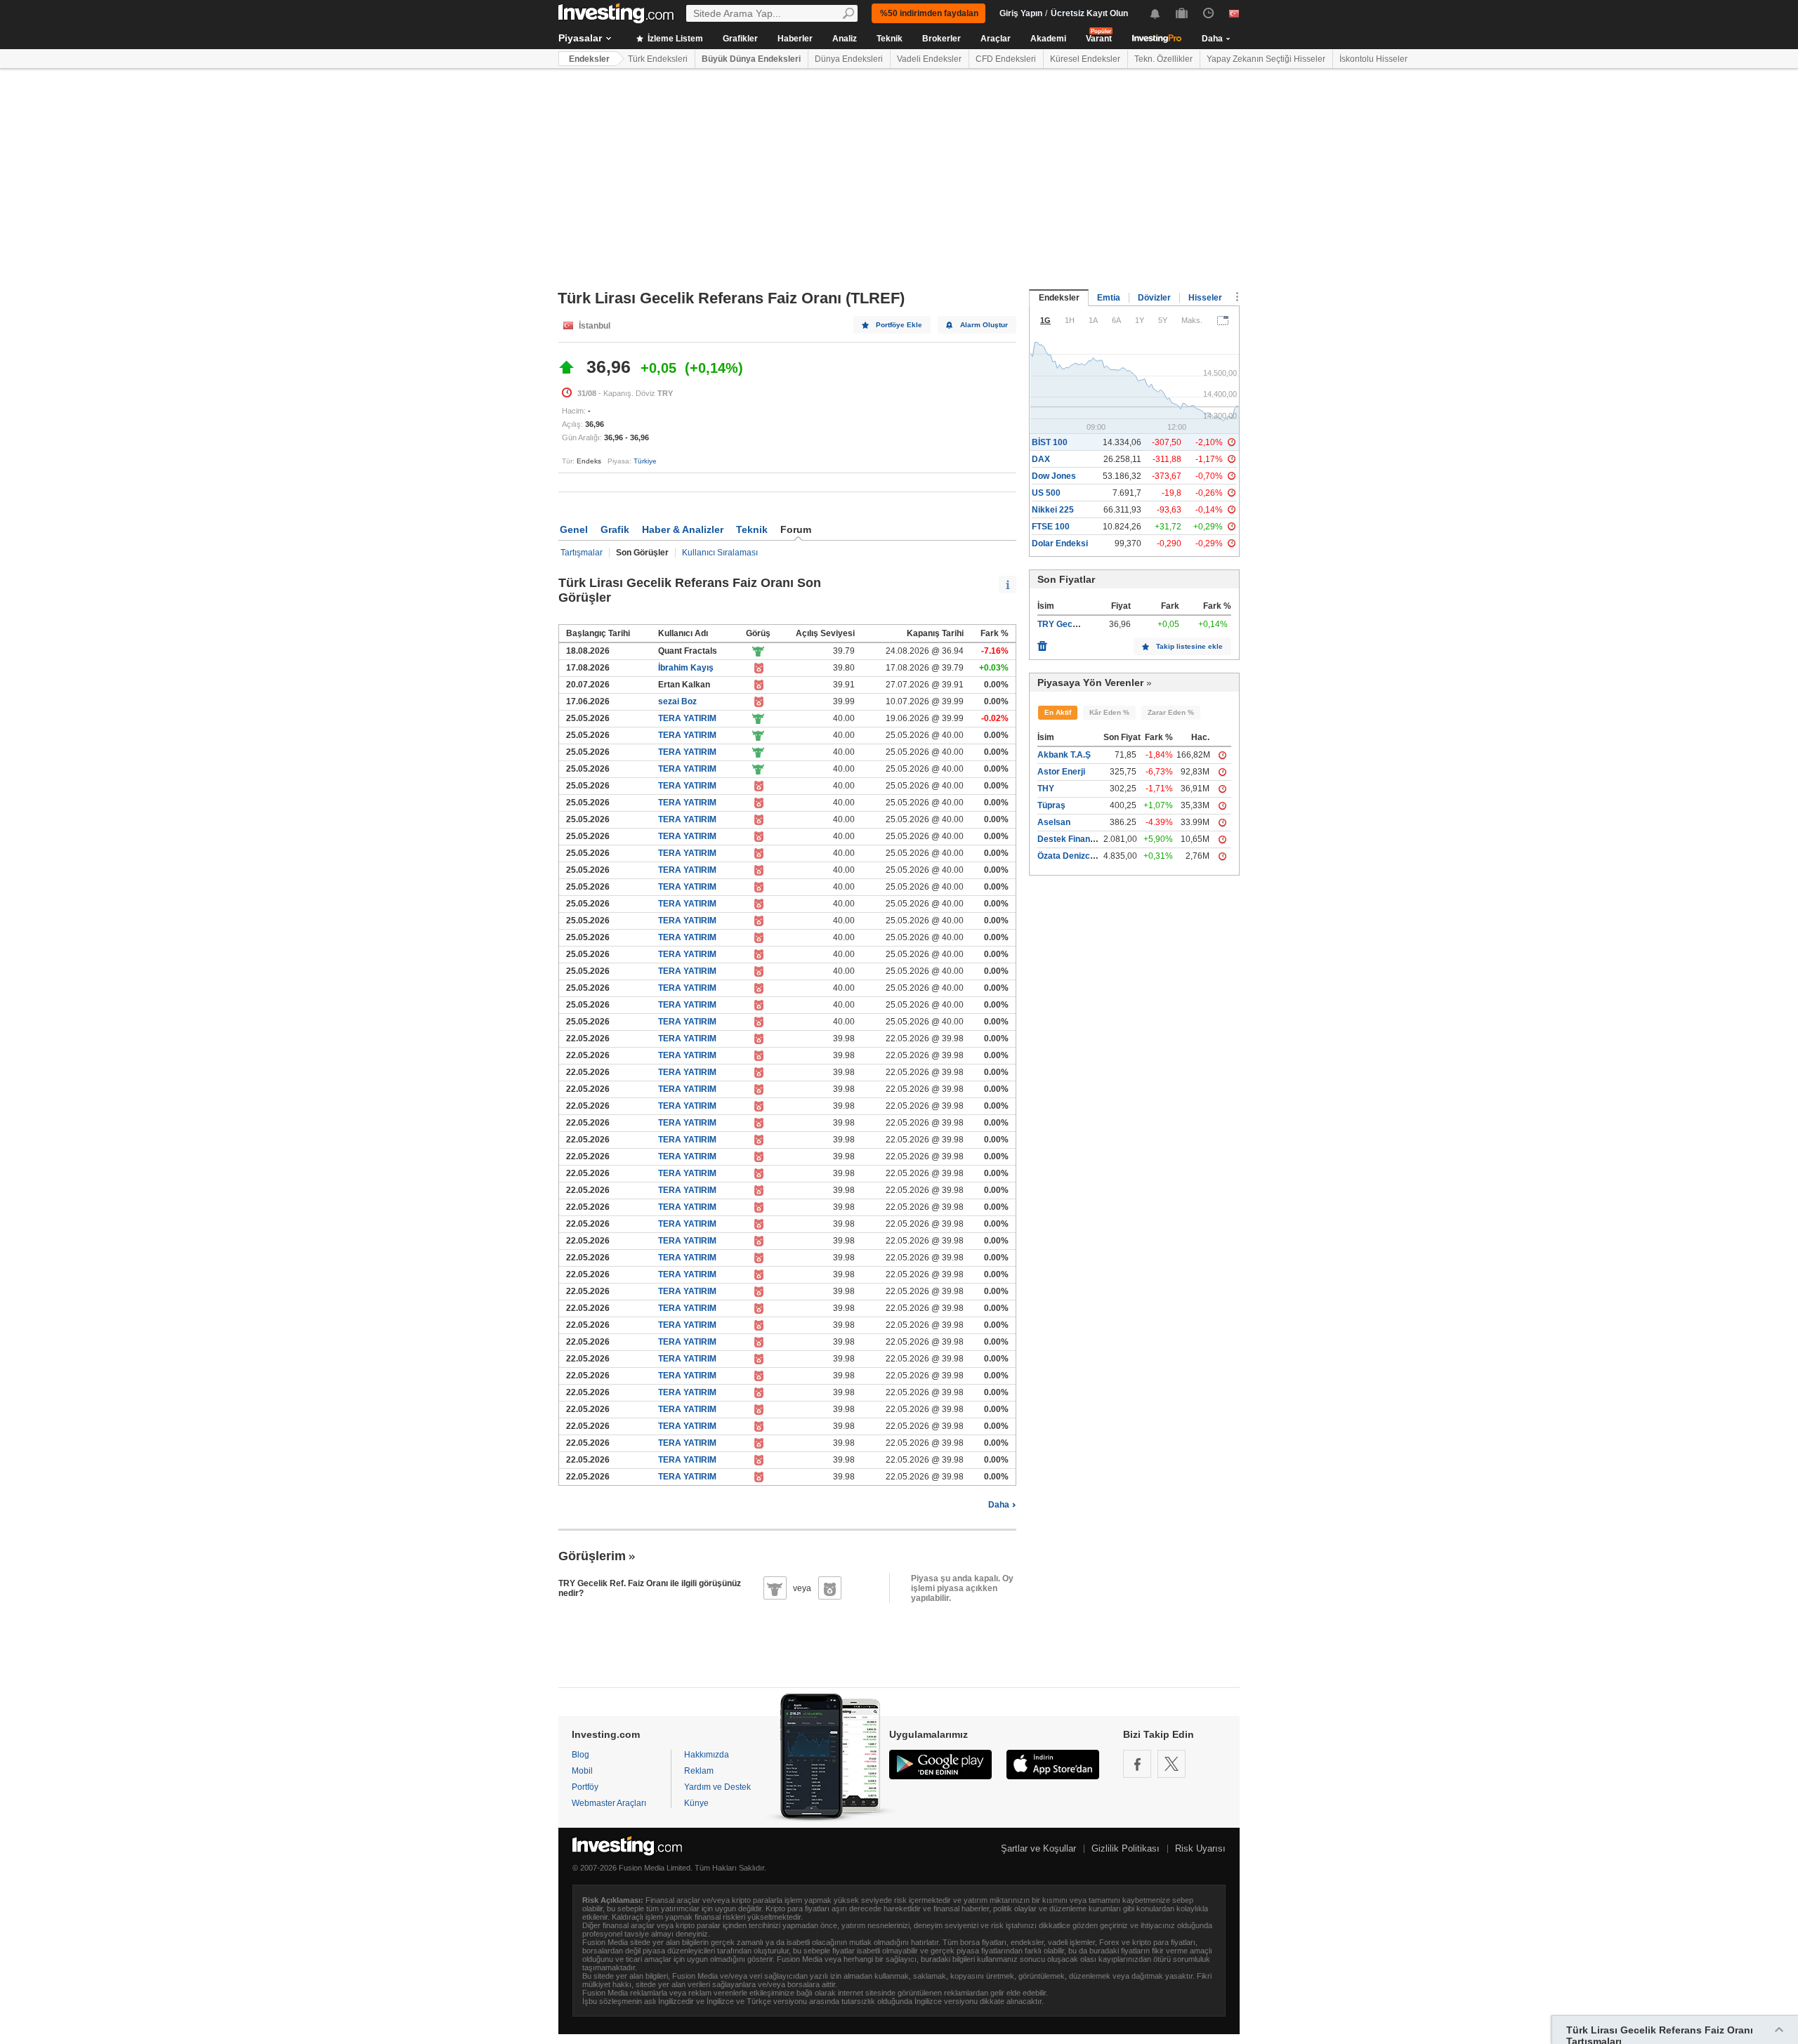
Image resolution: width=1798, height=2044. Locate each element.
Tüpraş (1051, 805)
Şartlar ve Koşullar (1038, 1848)
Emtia (1109, 298)
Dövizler (1154, 298)
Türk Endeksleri (658, 59)
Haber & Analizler (683, 529)
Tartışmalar (582, 553)
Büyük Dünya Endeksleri (751, 59)
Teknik (890, 39)
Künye (696, 1803)
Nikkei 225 (1053, 510)
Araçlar (996, 39)
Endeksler (589, 59)
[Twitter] (1172, 1764)
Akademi (1048, 39)
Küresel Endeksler (1085, 59)
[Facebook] (1137, 1764)
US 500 (1046, 493)
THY (1046, 789)
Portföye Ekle (899, 325)
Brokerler (941, 39)
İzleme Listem (674, 39)
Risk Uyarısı (1200, 1848)
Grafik (615, 529)
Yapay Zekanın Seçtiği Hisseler (1266, 59)
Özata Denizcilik (1069, 856)
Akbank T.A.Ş (1064, 755)
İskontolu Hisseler (1373, 59)
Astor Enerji (1061, 772)
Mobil (582, 1771)
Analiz (845, 39)
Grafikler (740, 39)
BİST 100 (1050, 442)
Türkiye (645, 461)
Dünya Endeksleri (849, 59)
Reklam (699, 1771)
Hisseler (1205, 298)
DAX (1041, 459)
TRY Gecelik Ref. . (1073, 624)
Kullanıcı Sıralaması (720, 553)
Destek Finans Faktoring (1086, 839)
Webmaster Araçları (609, 1803)
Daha (999, 1505)
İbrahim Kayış (686, 668)
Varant (1099, 39)
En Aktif (1058, 712)
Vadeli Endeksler (929, 59)
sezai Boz (677, 701)
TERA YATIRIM (687, 718)
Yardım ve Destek (717, 1787)
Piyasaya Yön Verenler (1090, 683)
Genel (574, 529)
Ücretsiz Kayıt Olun (1089, 13)
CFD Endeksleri (1006, 59)
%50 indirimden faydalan (929, 13)
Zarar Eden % (1171, 712)
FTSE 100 (1051, 527)
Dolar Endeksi (1060, 543)
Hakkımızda (707, 1755)
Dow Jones (1054, 476)
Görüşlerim (592, 1556)
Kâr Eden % (1109, 712)
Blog (580, 1755)
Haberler (795, 39)
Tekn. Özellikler (1163, 59)
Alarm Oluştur (984, 325)
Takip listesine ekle (1189, 646)
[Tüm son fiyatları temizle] (1042, 642)
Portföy (585, 1787)
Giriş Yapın (1021, 13)
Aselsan (1054, 822)
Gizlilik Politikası (1126, 1848)
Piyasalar (580, 38)
